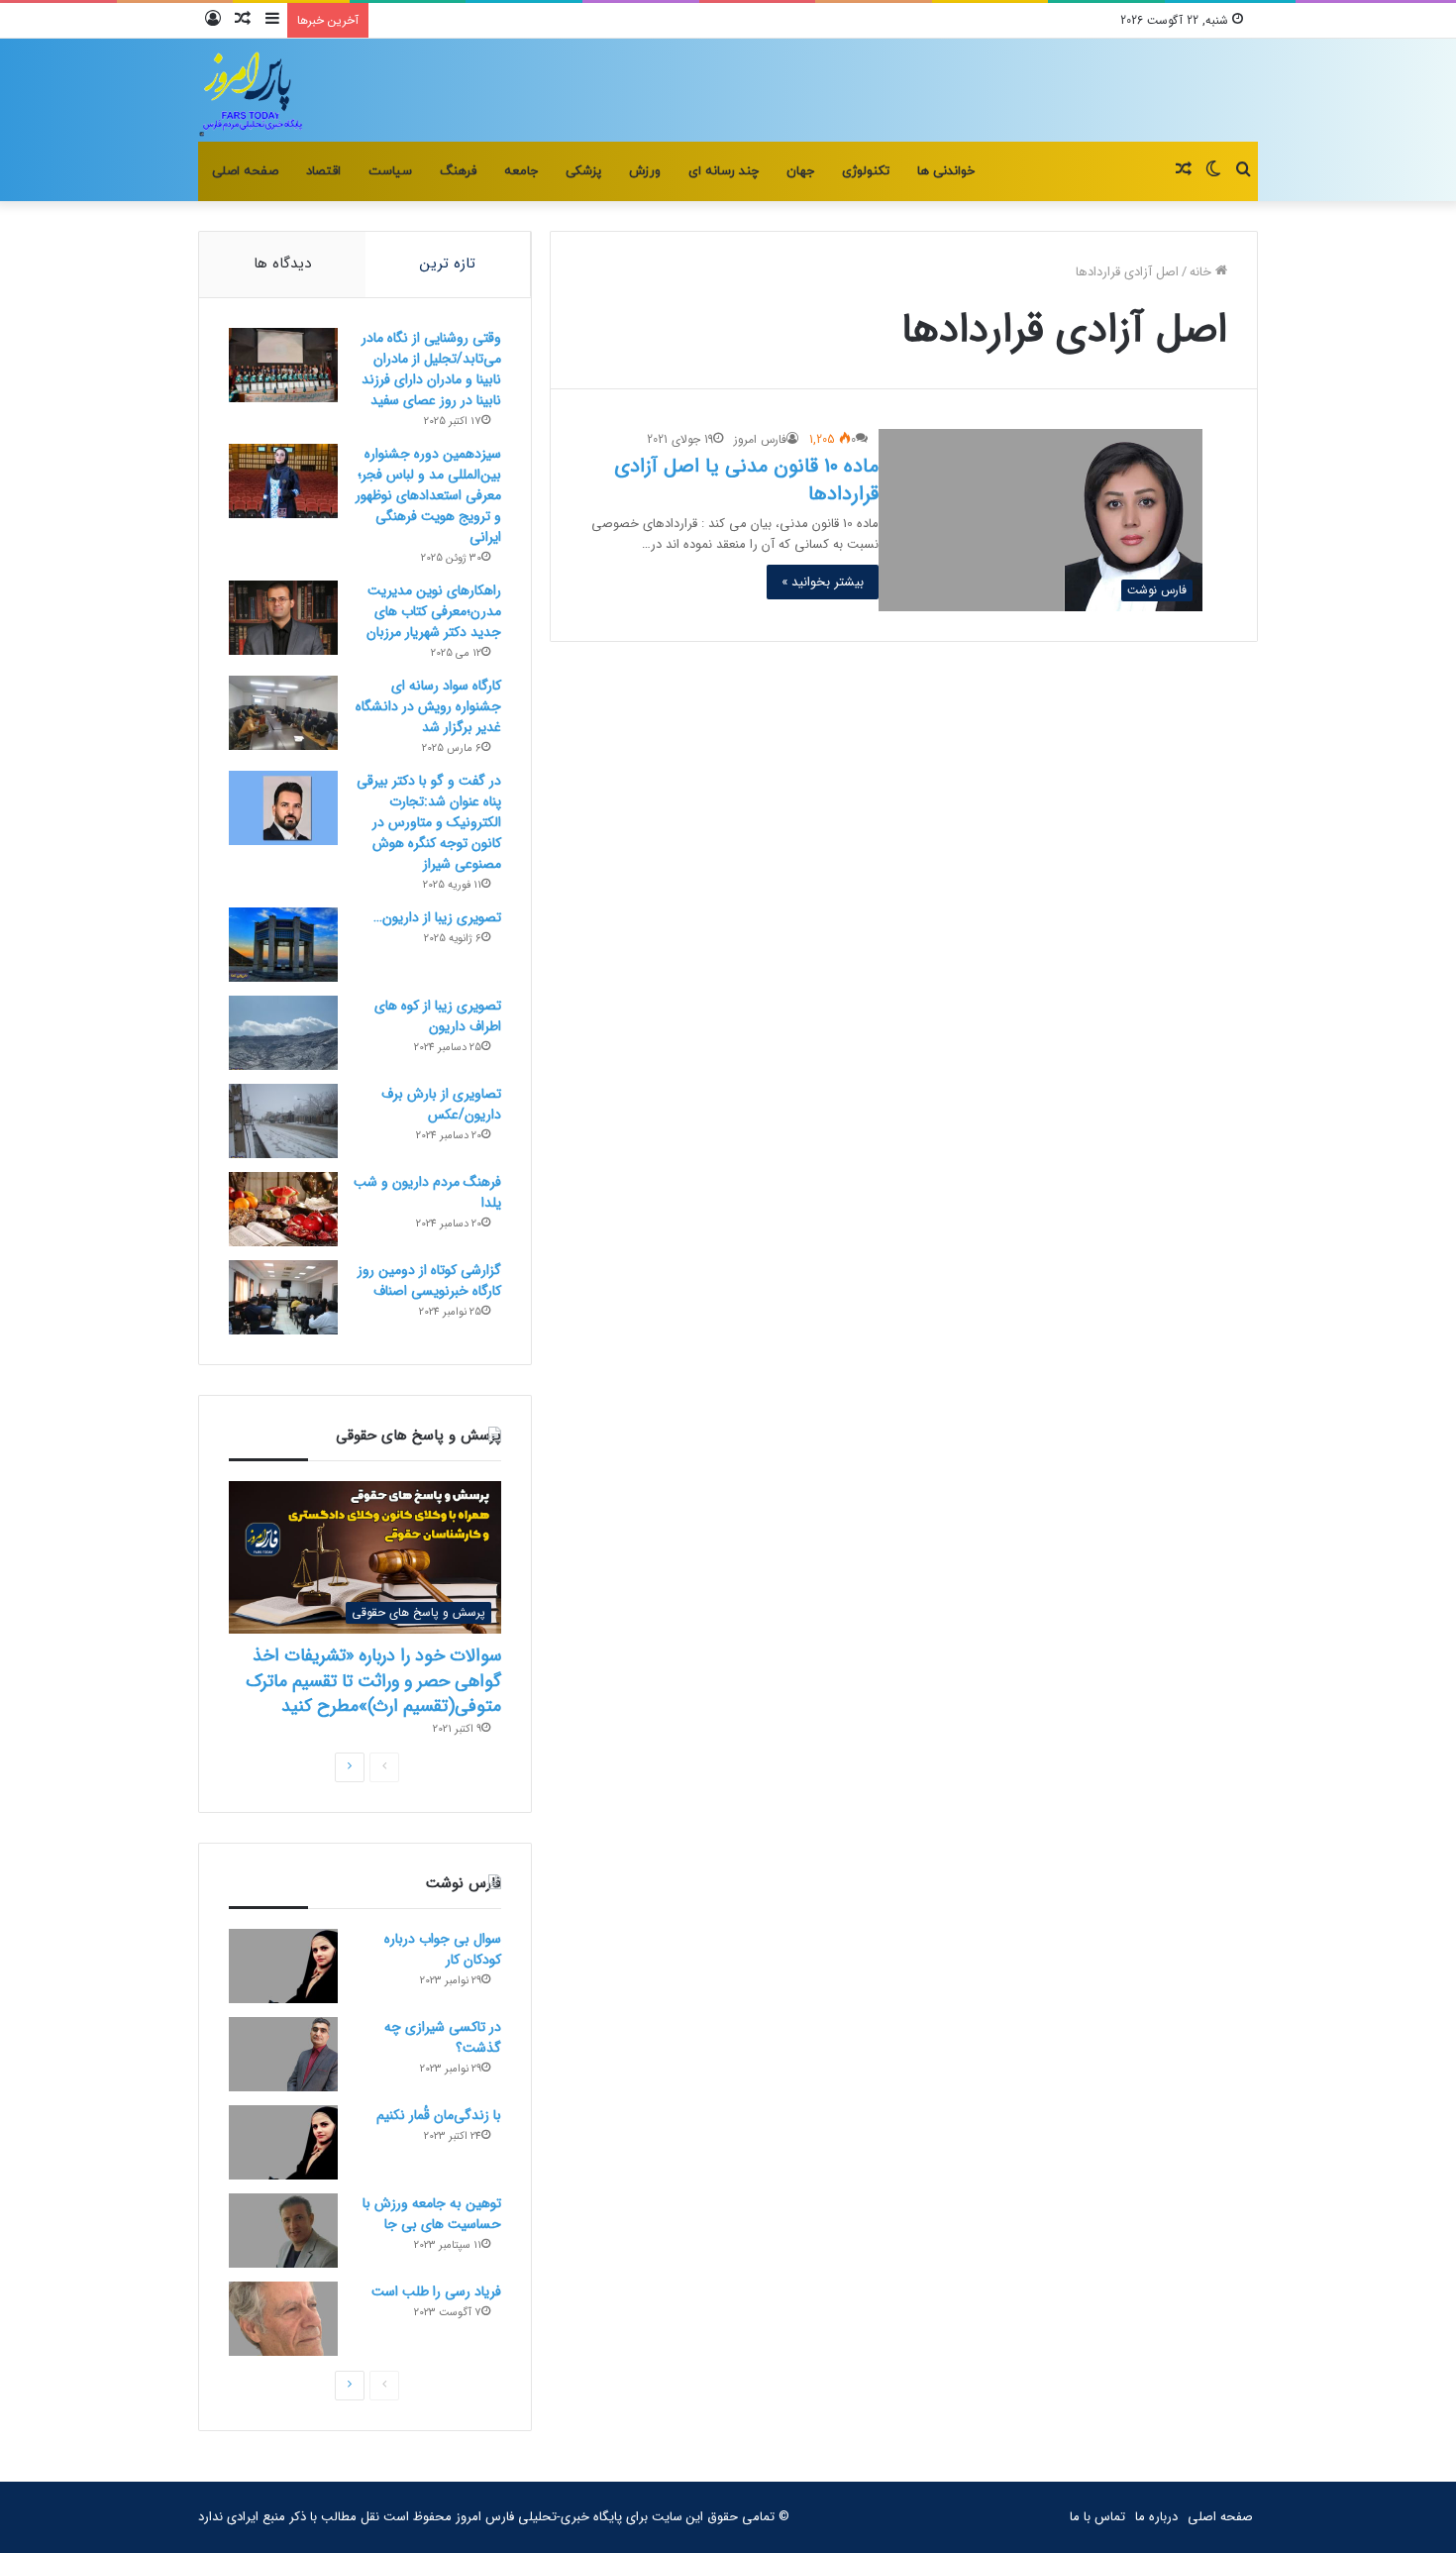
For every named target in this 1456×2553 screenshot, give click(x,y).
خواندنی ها (946, 171)
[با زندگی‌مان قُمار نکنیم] (283, 2142)
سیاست (390, 171)
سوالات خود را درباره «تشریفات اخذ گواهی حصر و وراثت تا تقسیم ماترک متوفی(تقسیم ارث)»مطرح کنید (373, 1680)
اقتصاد (323, 171)
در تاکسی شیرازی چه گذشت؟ (443, 2037)
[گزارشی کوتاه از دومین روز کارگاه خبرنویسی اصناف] (283, 1297)
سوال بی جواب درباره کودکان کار (443, 1949)
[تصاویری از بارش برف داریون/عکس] (283, 1121)
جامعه (521, 171)
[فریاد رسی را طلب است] (283, 2319)
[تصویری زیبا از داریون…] (283, 945)
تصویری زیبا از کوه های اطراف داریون (438, 1016)
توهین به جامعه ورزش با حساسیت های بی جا (432, 2214)
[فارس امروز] (252, 90)
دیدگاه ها (282, 264)
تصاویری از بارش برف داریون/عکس (441, 1104)
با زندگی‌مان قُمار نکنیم (439, 2115)
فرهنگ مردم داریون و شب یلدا (427, 1192)
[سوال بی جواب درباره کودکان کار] (283, 1966)
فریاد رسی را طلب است (436, 2291)
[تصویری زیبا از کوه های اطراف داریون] (283, 1033)
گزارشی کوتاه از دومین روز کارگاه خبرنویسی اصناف (429, 1280)
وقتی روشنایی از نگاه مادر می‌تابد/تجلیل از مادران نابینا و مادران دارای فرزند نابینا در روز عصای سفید (431, 369)
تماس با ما (1097, 2517)
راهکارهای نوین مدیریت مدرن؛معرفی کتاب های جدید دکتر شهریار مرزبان (434, 611)
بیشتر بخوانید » (823, 582)
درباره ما (1156, 2517)
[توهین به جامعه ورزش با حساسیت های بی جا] (283, 2231)
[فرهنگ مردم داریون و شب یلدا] (283, 1209)
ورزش (645, 171)
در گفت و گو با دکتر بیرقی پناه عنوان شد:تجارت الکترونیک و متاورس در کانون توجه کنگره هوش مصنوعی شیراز (429, 822)
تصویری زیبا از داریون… (437, 917)
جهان (800, 171)
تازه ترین (448, 264)
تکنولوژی (866, 171)
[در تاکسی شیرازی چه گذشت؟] (283, 2054)
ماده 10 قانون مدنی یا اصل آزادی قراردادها (746, 480)
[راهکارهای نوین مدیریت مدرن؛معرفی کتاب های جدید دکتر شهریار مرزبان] (283, 618)
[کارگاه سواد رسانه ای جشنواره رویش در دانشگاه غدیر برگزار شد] (283, 713)
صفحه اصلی (245, 171)
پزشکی (583, 171)
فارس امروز (760, 439)
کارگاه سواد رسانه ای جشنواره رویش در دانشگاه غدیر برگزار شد (428, 706)
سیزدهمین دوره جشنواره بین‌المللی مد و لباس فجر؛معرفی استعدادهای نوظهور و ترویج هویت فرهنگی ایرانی (428, 495)
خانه (1202, 272)
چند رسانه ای (724, 171)
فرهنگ (458, 171)
